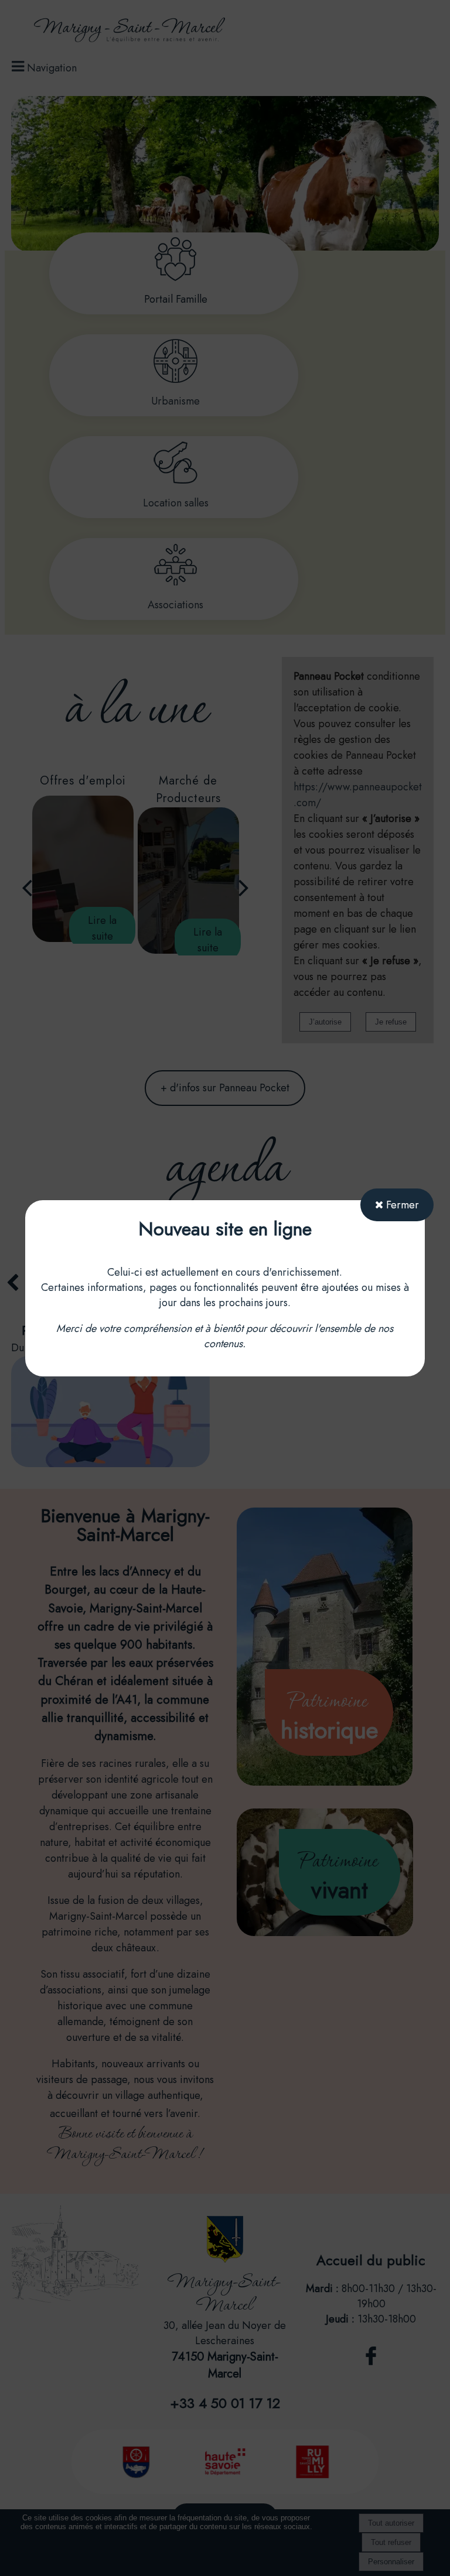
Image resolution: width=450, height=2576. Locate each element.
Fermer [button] (401, 1205)
